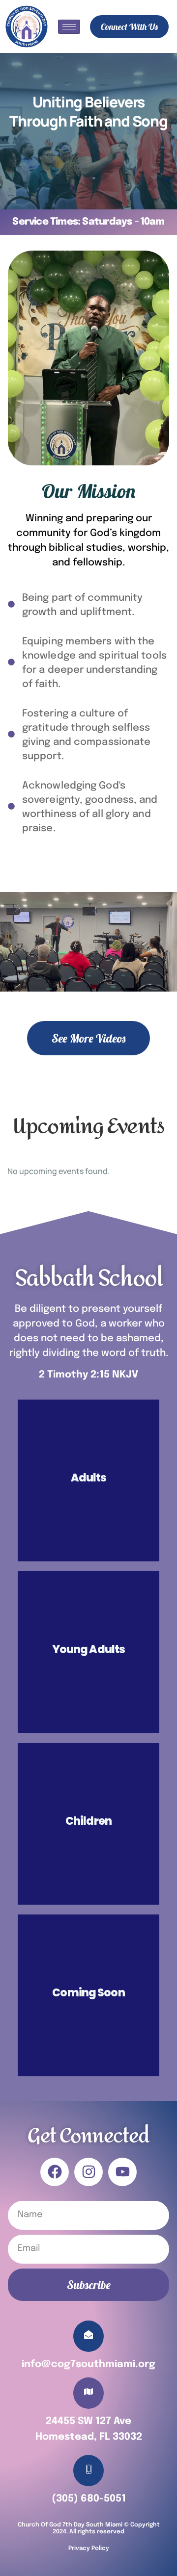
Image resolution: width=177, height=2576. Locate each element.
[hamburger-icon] (69, 27)
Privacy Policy (89, 2549)
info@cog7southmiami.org (88, 2364)
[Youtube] (122, 2172)
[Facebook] (55, 2172)
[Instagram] (88, 2172)
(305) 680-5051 (89, 2499)
